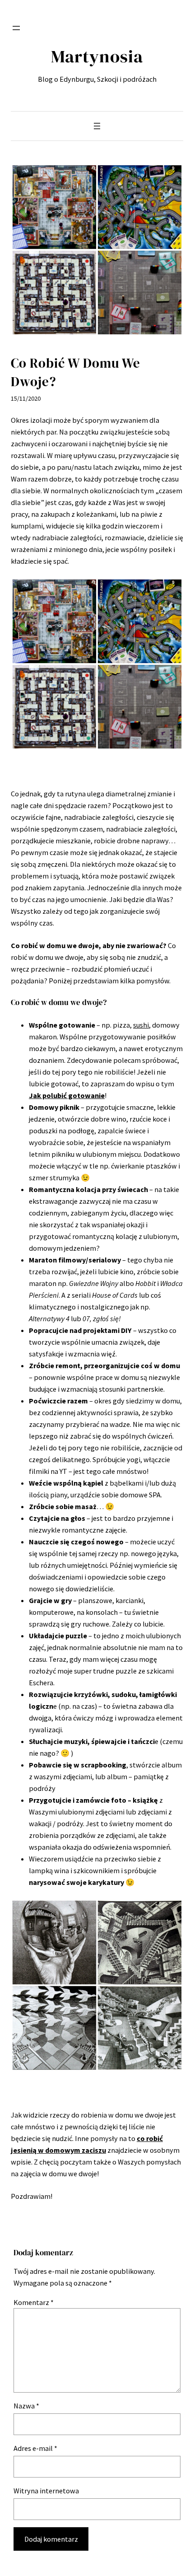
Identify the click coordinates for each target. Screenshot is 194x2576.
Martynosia (97, 56)
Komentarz (34, 2302)
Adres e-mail (35, 2448)
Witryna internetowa (46, 2491)
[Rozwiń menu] (16, 28)
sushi (141, 1025)
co (141, 2138)
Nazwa (26, 2406)
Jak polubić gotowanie (67, 1095)
